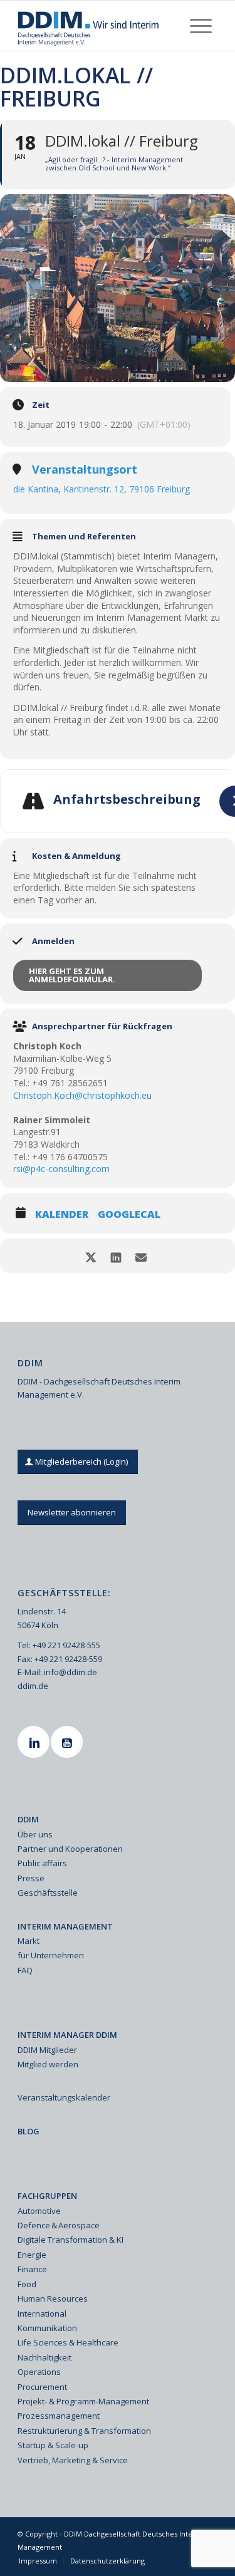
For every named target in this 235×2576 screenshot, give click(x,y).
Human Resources (53, 2298)
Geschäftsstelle (48, 1893)
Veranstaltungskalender (64, 2097)
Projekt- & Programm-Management (83, 2401)
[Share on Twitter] (91, 1256)
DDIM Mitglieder (47, 2050)
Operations (39, 2372)
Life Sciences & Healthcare (68, 2342)
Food (27, 2284)
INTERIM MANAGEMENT (65, 1926)
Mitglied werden (48, 2064)
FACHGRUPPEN (47, 2196)
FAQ (25, 1970)
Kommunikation (47, 2328)
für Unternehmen (51, 1955)
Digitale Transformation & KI (70, 2240)
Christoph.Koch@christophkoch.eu (82, 1095)
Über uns (35, 1834)
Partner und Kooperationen (70, 1849)
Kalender (62, 1215)
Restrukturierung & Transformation (84, 2431)
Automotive (39, 2211)
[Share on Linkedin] (116, 1256)
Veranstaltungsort (85, 470)
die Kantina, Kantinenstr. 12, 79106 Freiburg (102, 489)
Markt (29, 1941)
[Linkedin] (35, 1742)
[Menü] (201, 26)
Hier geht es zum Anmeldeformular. (72, 975)
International (42, 2314)
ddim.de (33, 1686)
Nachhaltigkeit (44, 2357)
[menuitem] (201, 26)
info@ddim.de (70, 1672)
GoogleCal (129, 1215)
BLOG (29, 2131)
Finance (32, 2269)
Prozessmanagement (59, 2416)
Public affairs (42, 1863)
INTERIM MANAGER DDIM (67, 2035)
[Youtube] (68, 1742)
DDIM (28, 1819)
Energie (32, 2255)
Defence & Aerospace (59, 2225)
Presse (31, 1878)
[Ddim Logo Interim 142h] (97, 26)
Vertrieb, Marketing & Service (73, 2460)
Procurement (42, 2387)
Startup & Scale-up (53, 2445)
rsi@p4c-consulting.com (61, 1169)
